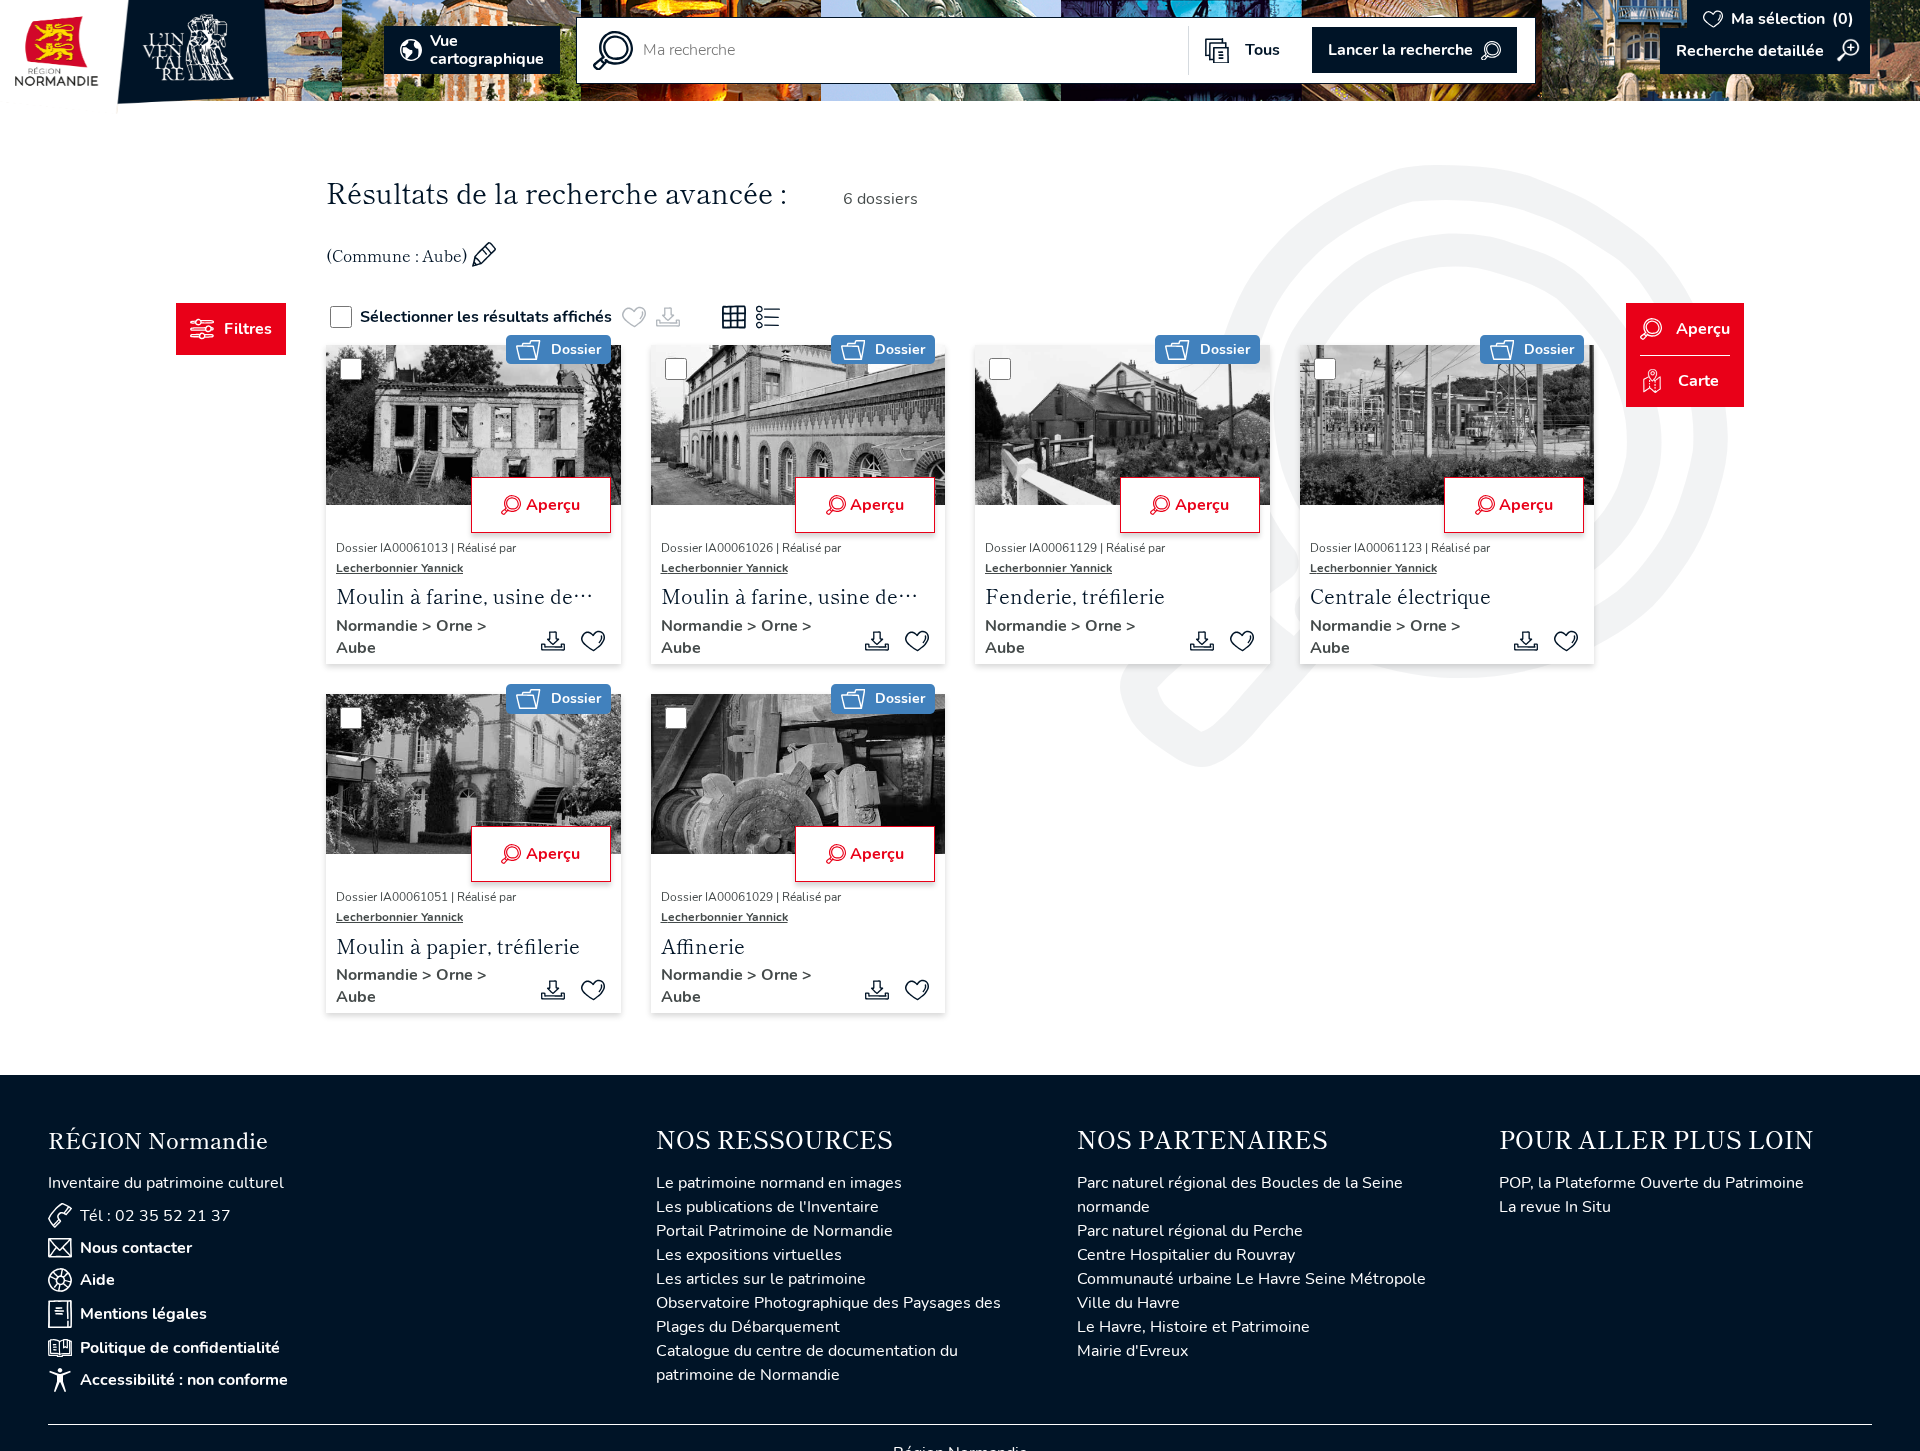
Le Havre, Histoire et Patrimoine (1193, 1327)
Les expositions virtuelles (749, 1255)
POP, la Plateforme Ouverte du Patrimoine (1651, 1183)
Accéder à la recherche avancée (1765, 51)
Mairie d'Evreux (1132, 1351)
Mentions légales (143, 1314)
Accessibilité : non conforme (184, 1380)
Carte (1698, 381)
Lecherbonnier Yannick (399, 568)
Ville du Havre (1128, 1303)
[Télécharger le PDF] (553, 641)
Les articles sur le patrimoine (761, 1279)
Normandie (379, 626)
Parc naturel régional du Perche (1190, 1231)
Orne (456, 626)
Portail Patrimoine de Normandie (774, 1231)
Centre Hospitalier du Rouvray (1186, 1255)
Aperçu (553, 505)
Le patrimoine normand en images (779, 1183)
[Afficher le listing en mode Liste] (768, 317)
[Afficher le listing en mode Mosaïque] (734, 317)
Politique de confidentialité (180, 1348)
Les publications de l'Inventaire (767, 1207)
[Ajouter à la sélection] (593, 641)
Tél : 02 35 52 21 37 (155, 1216)
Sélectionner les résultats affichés (486, 317)
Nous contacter (136, 1248)
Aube (356, 648)
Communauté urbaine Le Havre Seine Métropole (1251, 1279)
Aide (97, 1280)
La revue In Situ (1555, 1207)
